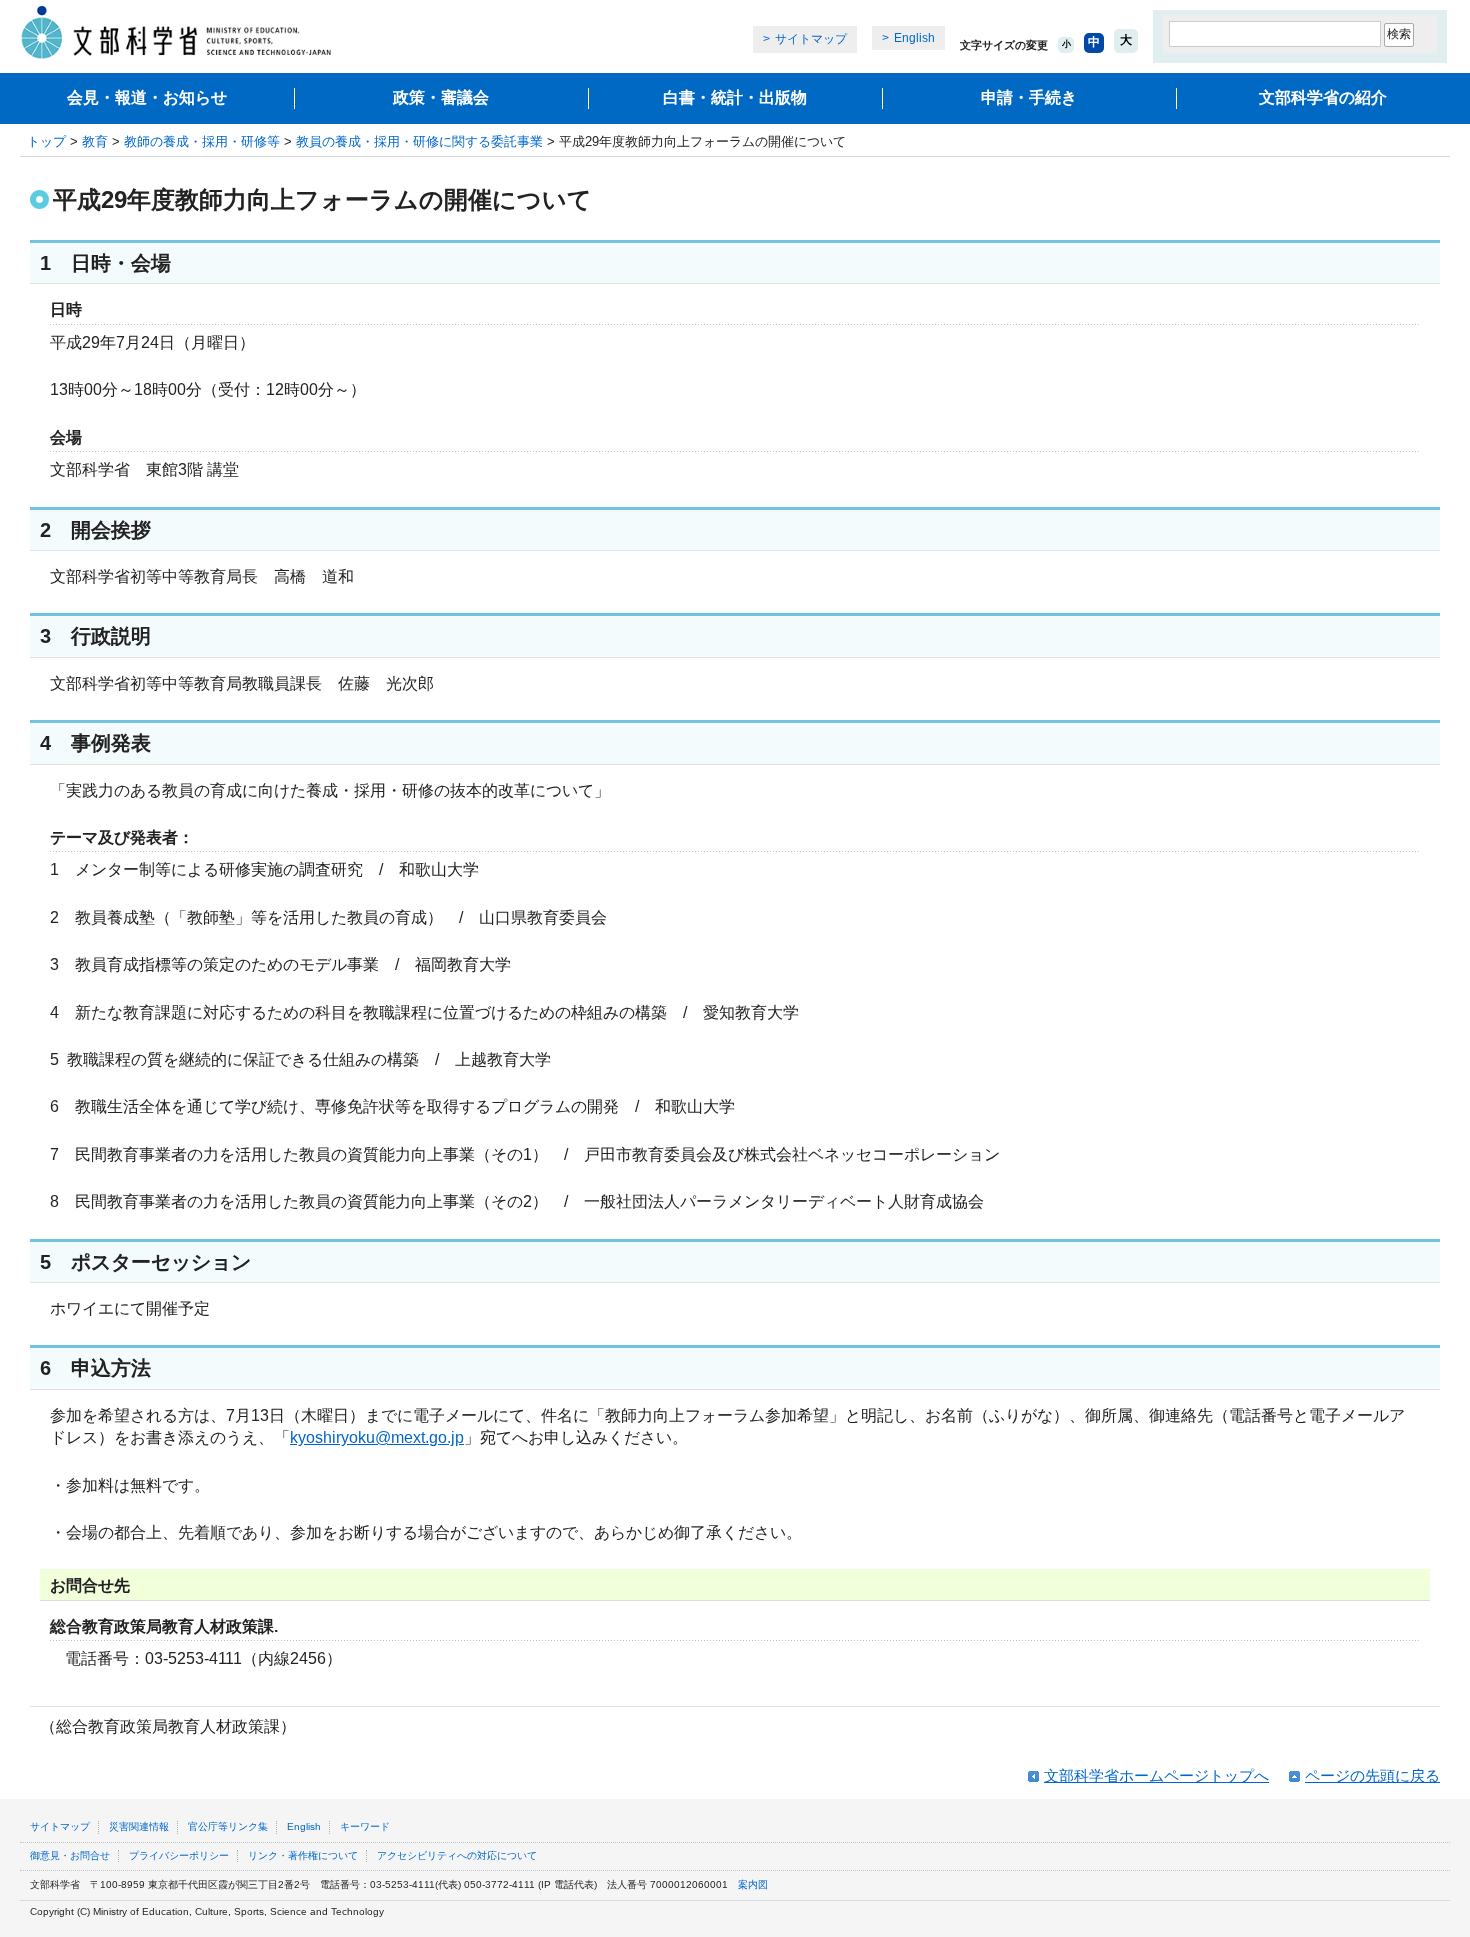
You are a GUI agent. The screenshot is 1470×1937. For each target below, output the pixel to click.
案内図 (753, 1884)
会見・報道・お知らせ (147, 97)
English (914, 38)
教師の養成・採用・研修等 (202, 141)
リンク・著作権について (303, 1855)
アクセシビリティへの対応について (457, 1855)
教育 (95, 141)
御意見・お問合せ (70, 1855)
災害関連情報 (139, 1826)
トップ (46, 141)
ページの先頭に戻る (1372, 1775)
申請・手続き (1029, 97)
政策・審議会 (441, 97)
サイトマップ (811, 39)
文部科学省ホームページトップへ (1156, 1775)
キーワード (365, 1826)
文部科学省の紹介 (1323, 97)
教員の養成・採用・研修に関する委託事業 (419, 141)
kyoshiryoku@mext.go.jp (377, 1437)
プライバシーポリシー (179, 1855)
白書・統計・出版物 (735, 97)
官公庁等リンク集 (228, 1826)
